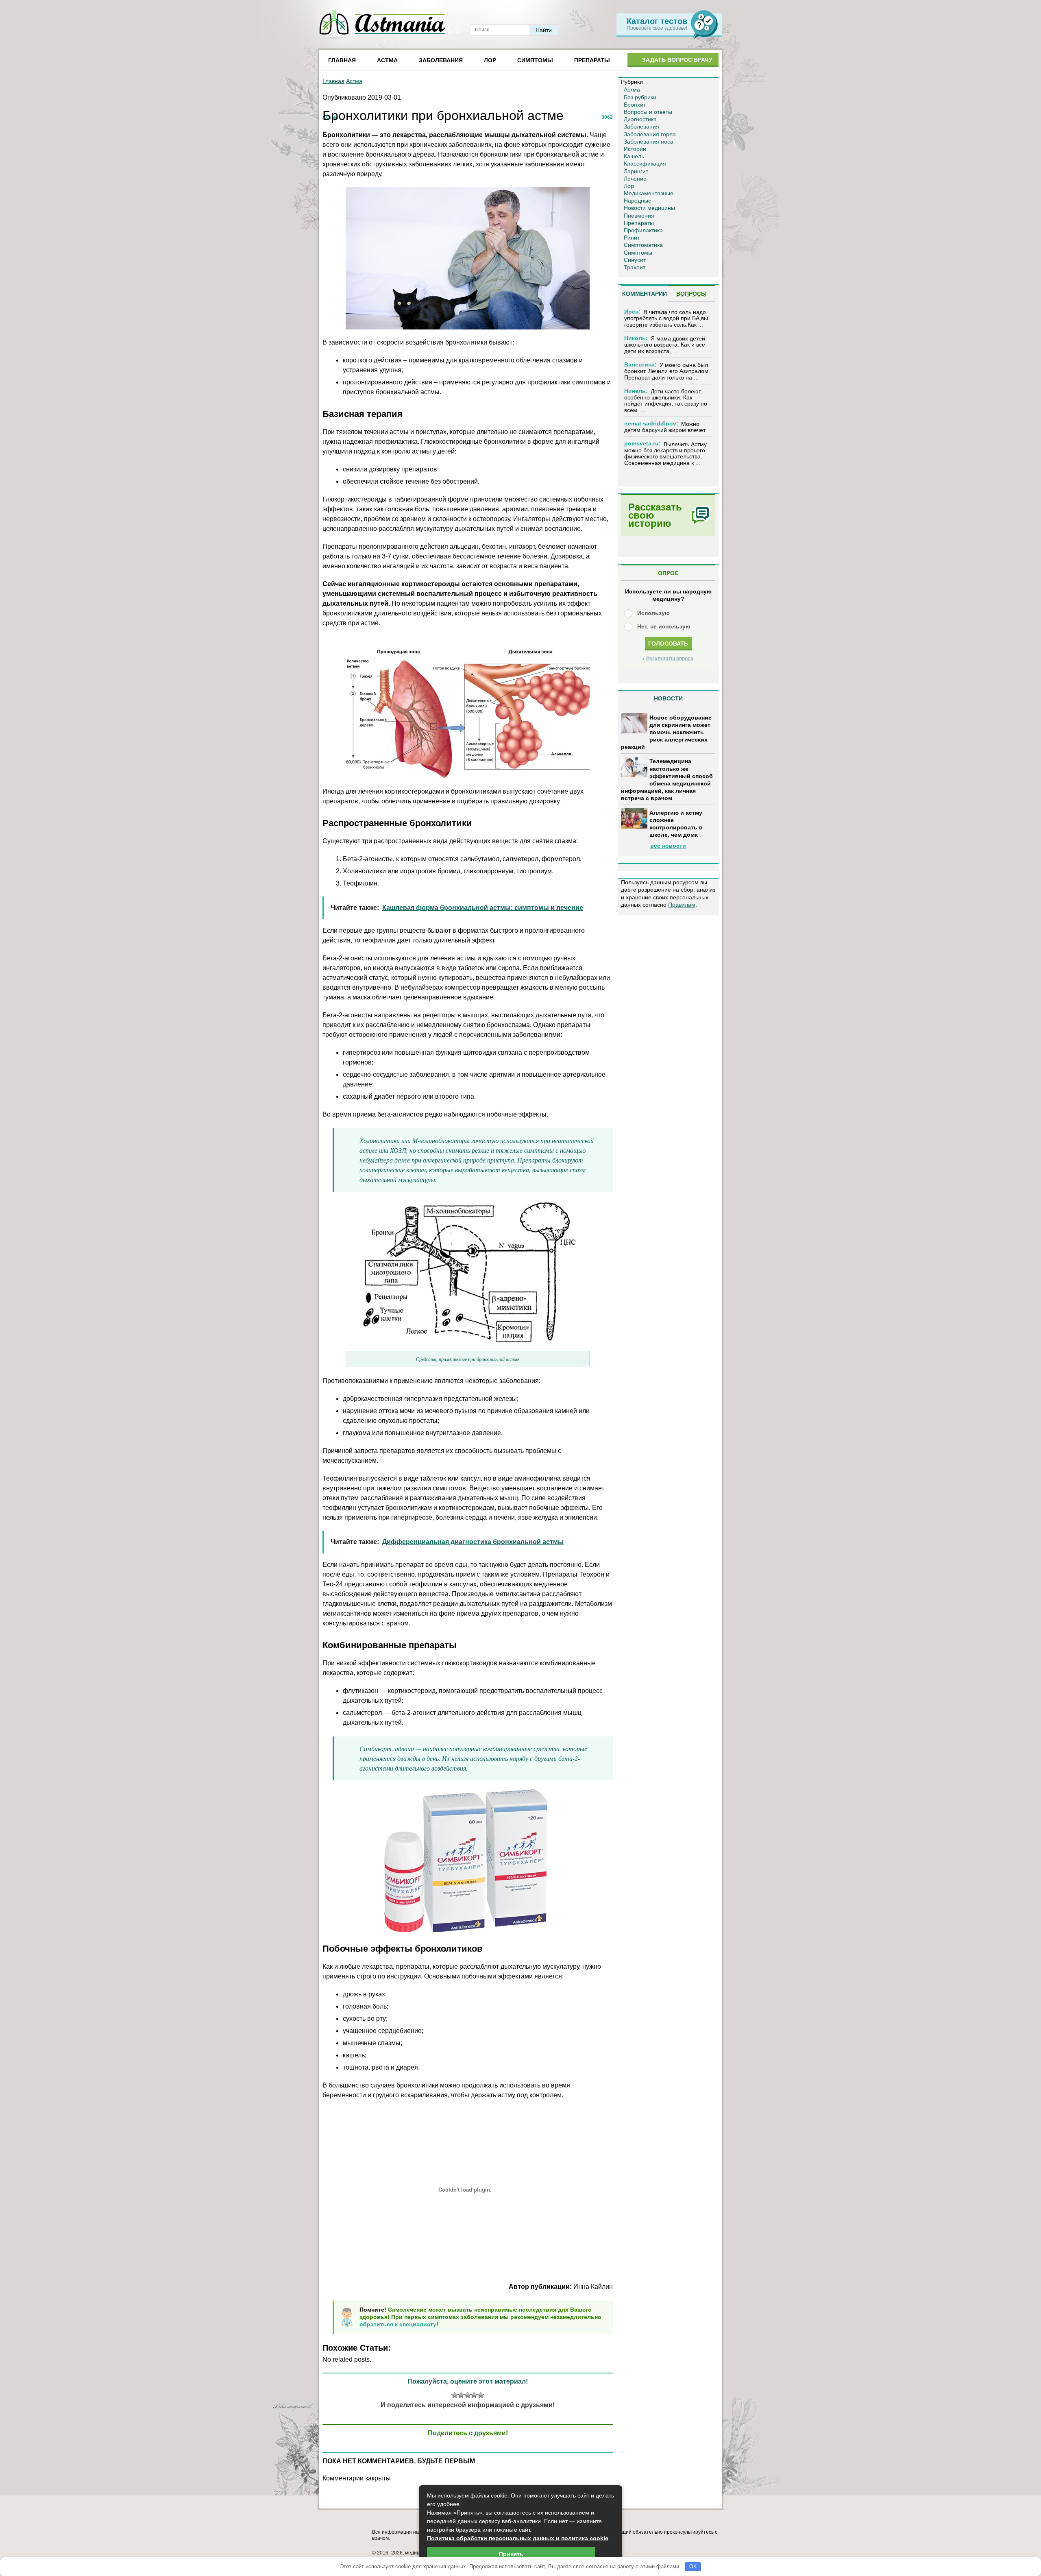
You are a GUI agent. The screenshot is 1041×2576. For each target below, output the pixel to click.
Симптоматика (643, 245)
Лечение (635, 179)
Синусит (635, 260)
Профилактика (643, 230)
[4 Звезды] (474, 2395)
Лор (490, 60)
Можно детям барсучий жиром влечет (665, 427)
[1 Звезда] (455, 2395)
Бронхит (635, 105)
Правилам (682, 905)
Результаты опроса (670, 659)
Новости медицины (649, 208)
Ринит (632, 238)
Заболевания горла (650, 134)
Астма (387, 60)
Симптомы (535, 60)
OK (693, 2566)
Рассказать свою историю (655, 515)
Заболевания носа (649, 142)
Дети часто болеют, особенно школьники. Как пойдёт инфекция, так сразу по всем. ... (666, 401)
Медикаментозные (649, 193)
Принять (511, 2554)
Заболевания (441, 60)
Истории (635, 149)
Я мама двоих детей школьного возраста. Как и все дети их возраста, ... (665, 345)
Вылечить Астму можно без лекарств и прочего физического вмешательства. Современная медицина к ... (665, 454)
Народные (638, 201)
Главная (342, 60)
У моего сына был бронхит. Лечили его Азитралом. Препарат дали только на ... (667, 371)
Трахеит (635, 267)
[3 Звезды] (468, 2395)
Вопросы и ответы (648, 112)
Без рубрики (640, 97)
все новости (668, 846)
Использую (653, 613)
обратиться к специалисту (398, 2324)
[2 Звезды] (461, 2395)
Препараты (592, 60)
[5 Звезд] (481, 2395)
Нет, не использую (664, 626)
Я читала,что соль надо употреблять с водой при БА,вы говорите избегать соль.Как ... (666, 318)
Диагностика (640, 119)
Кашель (634, 156)
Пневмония (639, 216)
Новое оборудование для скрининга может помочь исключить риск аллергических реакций (666, 732)
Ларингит (636, 171)
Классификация (645, 164)
